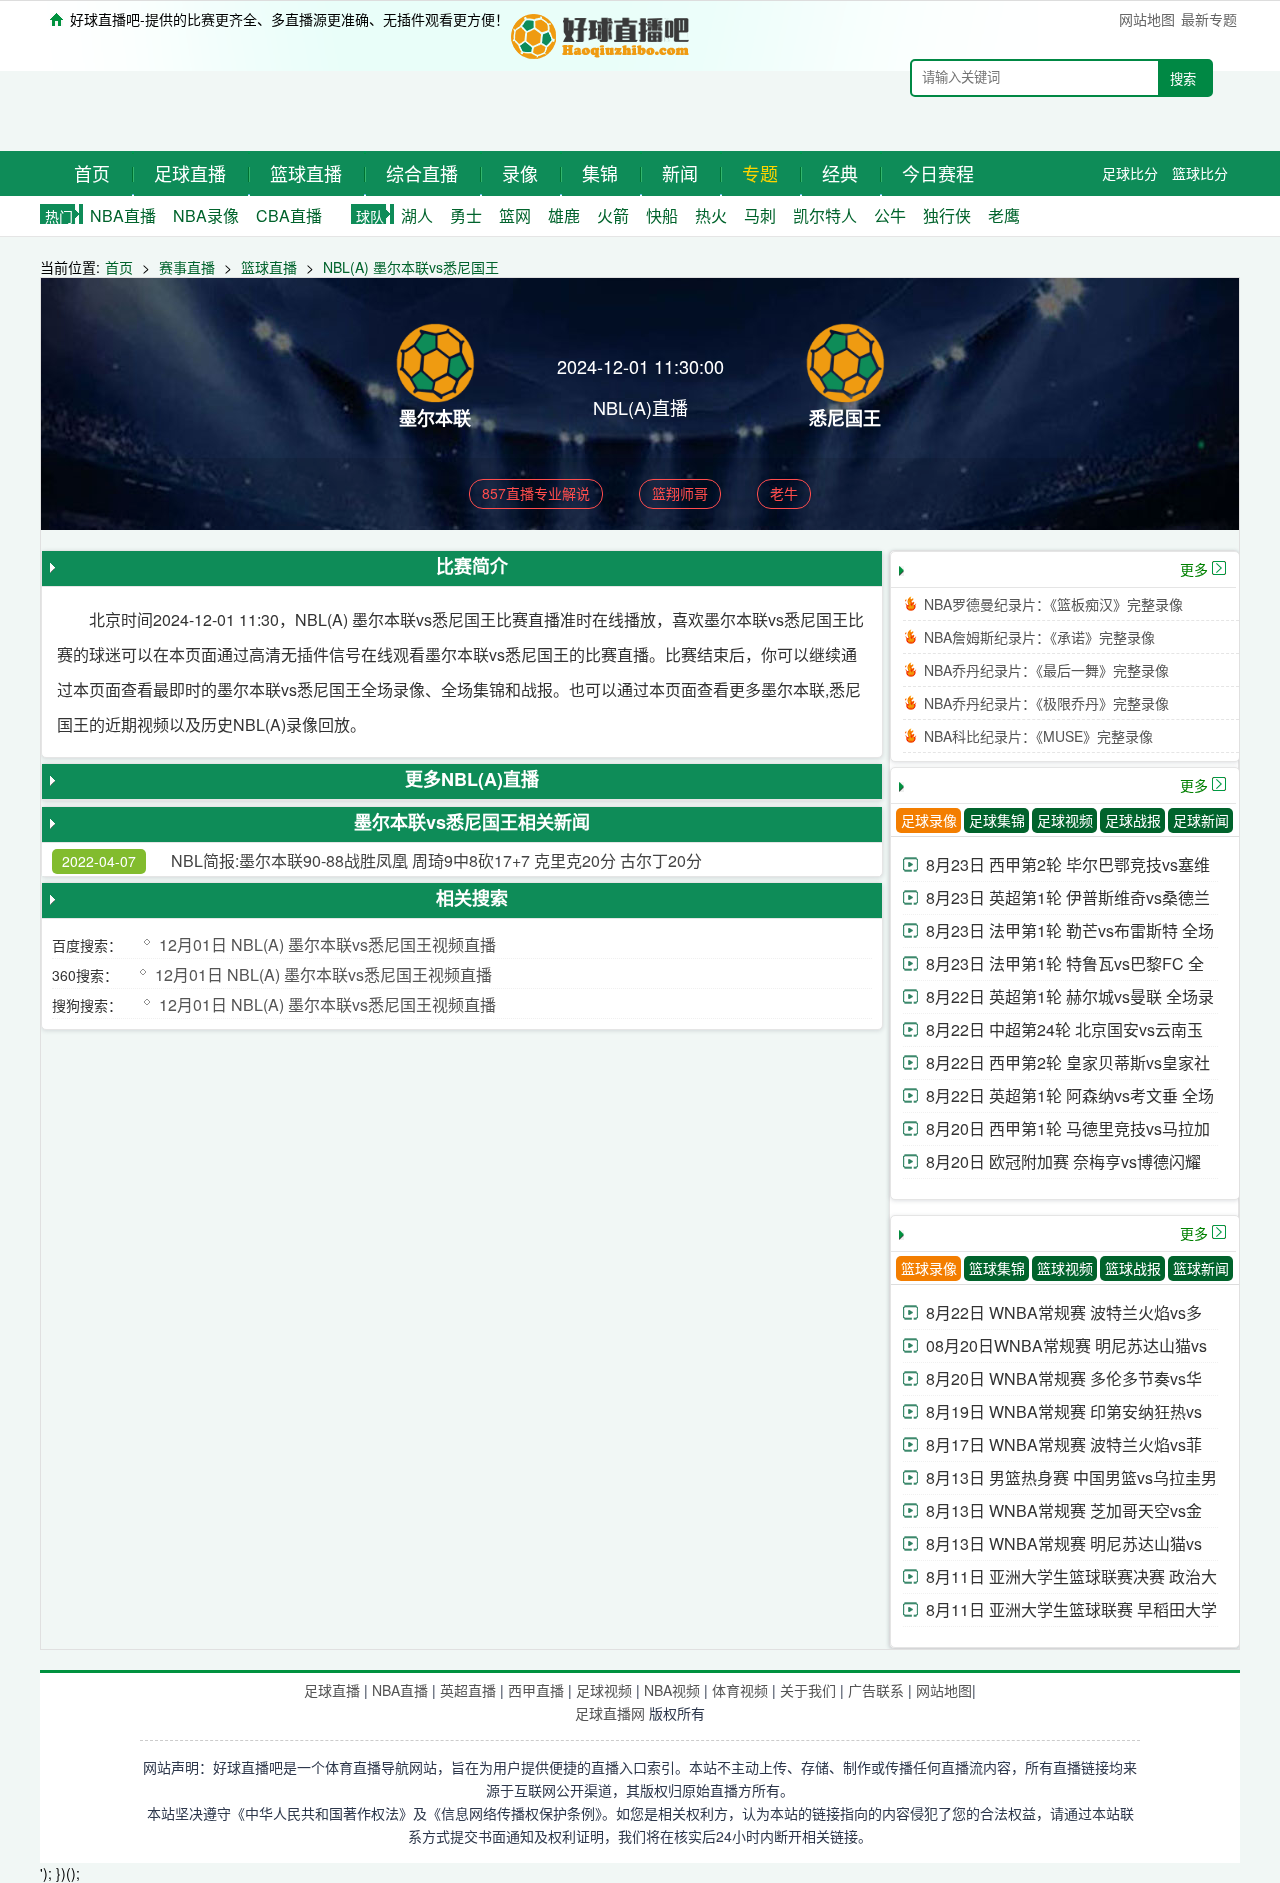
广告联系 (876, 1690)
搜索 (1183, 79)
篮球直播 (306, 173)
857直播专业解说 (536, 493)
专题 (760, 173)
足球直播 (190, 173)
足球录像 (929, 820)
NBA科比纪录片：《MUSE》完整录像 (1038, 736)
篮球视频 (1065, 1268)
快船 (662, 215)
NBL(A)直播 (640, 407)
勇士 (466, 215)
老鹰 (1004, 215)
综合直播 (422, 173)
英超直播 (468, 1690)
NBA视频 (672, 1690)
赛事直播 (187, 267)
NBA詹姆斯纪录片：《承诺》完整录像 (1039, 637)
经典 (840, 173)
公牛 (890, 215)
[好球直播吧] (601, 33)
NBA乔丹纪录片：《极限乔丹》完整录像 (1046, 703)
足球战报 (1133, 820)
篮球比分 (1200, 173)
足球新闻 (1201, 820)
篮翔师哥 (680, 493)
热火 (711, 215)
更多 (1194, 569)
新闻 (680, 173)
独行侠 (947, 215)
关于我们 (808, 1690)
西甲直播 (536, 1690)
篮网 (515, 215)
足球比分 (1130, 173)
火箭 (613, 215)
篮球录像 (929, 1268)
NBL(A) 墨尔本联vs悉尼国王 (411, 267)
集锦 (600, 173)
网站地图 (1147, 19)
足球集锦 (997, 820)
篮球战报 (1133, 1268)
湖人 (417, 215)
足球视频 (1065, 820)
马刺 (760, 215)
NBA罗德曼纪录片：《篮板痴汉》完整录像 (1053, 604)
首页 (92, 173)
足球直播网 (610, 1713)
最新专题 (1209, 19)
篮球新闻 (1201, 1268)
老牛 (784, 493)
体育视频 (740, 1690)
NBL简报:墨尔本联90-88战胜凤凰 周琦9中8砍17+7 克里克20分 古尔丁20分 (436, 860)
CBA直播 (289, 215)
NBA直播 (123, 215)
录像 (520, 173)
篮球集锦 (997, 1268)
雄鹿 (564, 215)
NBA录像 (206, 215)
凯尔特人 (825, 215)
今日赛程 (938, 173)
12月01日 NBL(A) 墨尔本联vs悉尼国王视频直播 (327, 944)
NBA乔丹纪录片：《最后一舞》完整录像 (1046, 670)
